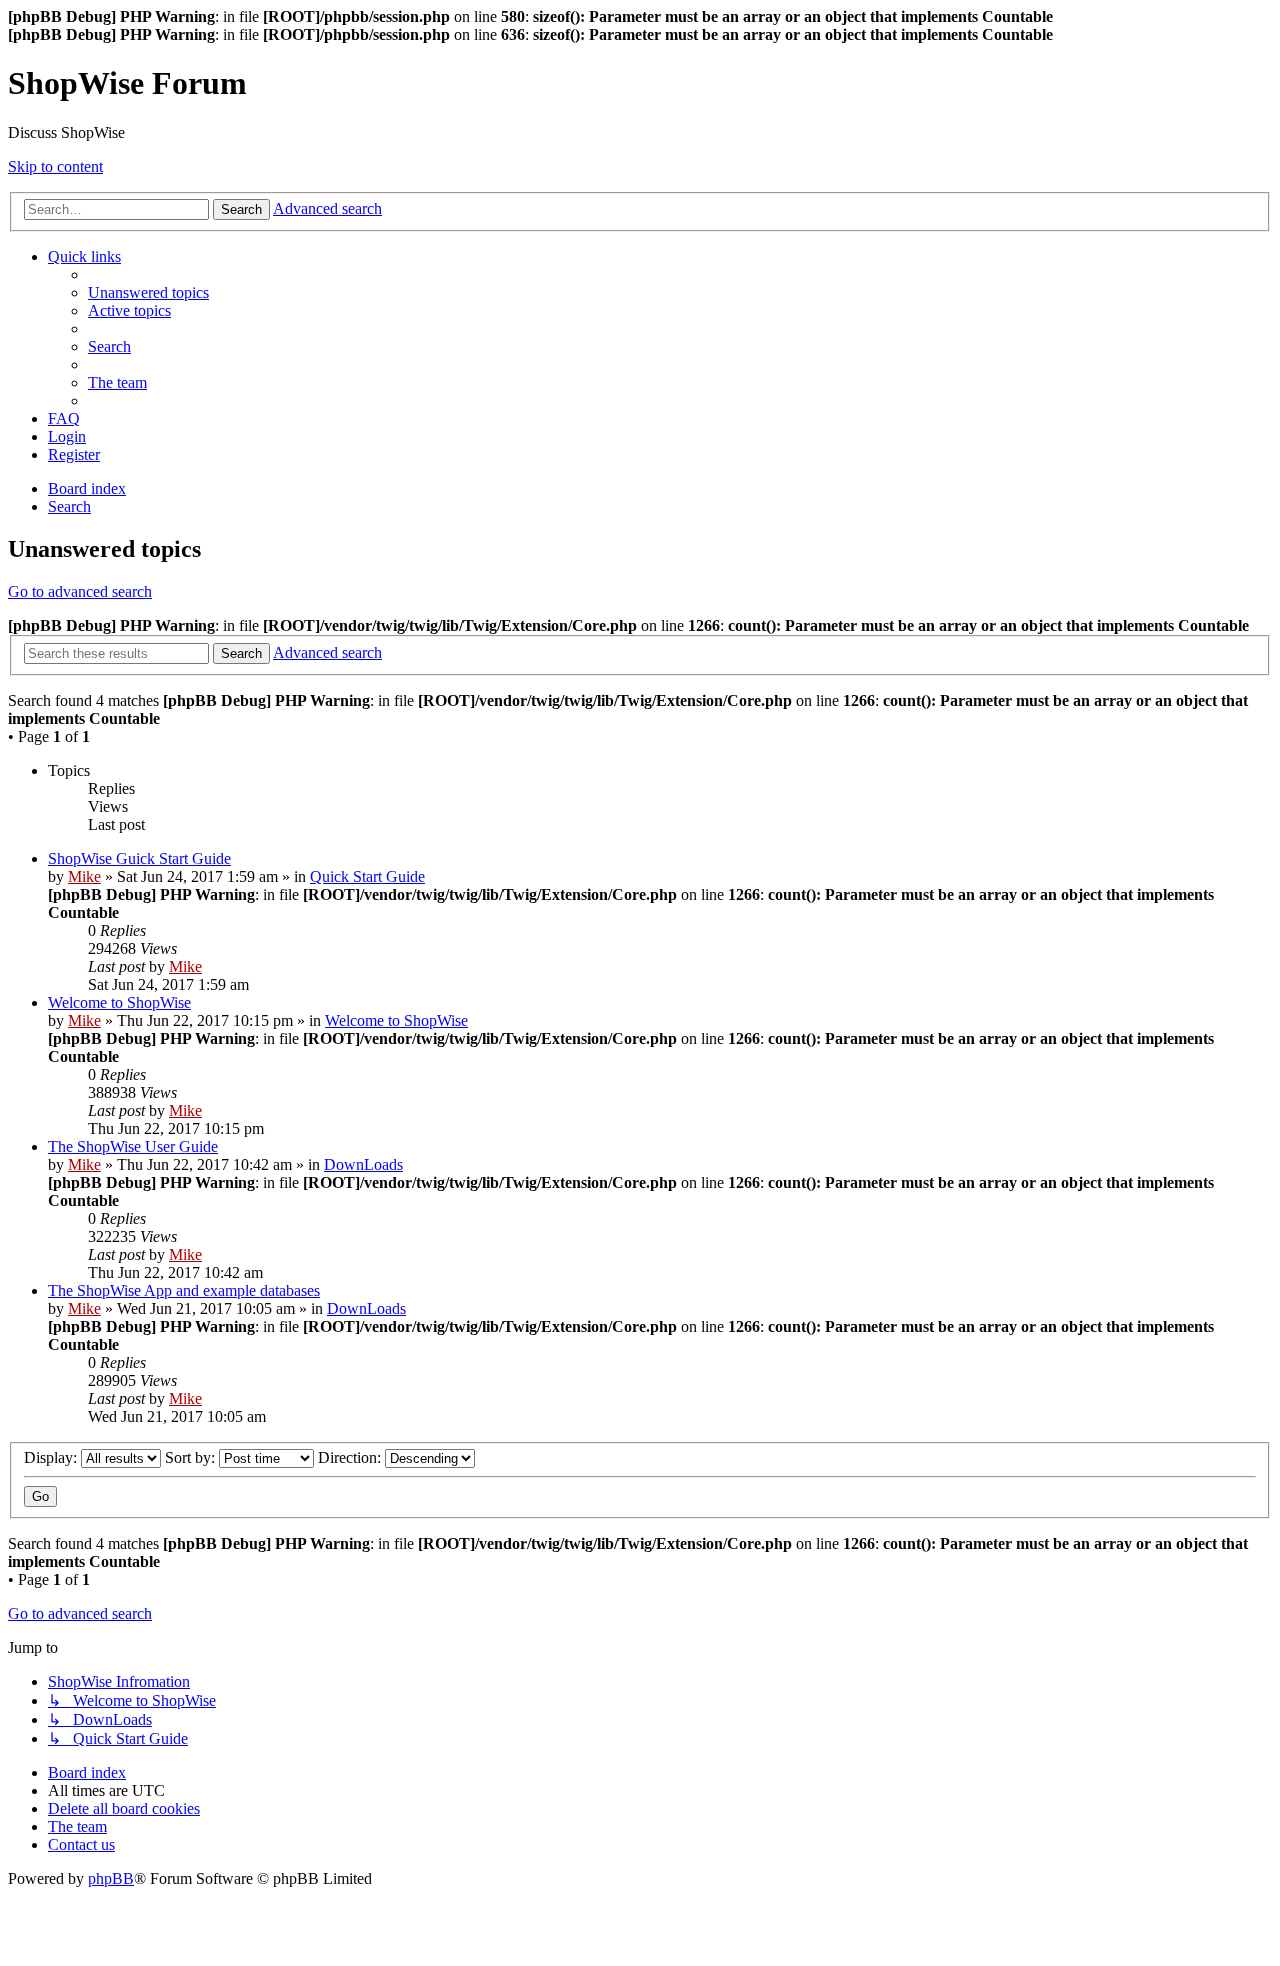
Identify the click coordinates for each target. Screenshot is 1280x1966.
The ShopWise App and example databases (184, 1290)
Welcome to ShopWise (119, 1002)
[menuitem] (148, 292)
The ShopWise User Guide (133, 1146)
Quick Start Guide (367, 876)
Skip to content (55, 166)
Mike (84, 876)
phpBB (111, 1878)
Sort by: (192, 1457)
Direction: (351, 1457)
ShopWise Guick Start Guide (139, 858)
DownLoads (363, 1164)
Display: (52, 1457)
